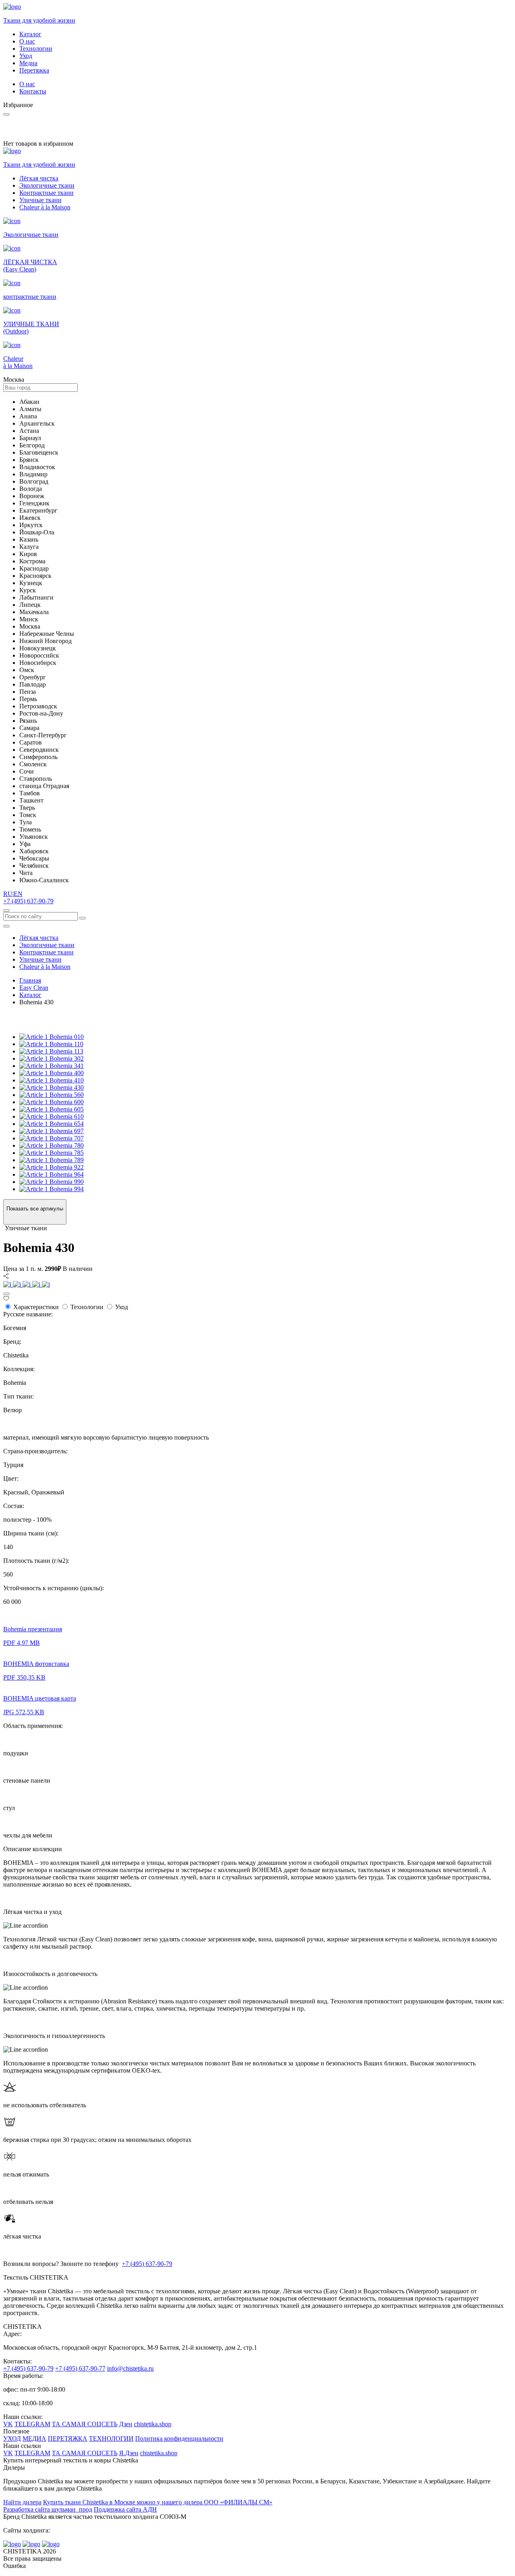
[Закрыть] (6, 1294)
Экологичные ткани (47, 185)
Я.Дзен (129, 2453)
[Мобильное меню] (6, 926)
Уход (26, 56)
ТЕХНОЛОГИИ (111, 2438)
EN (18, 894)
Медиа (28, 63)
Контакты (33, 91)
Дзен (126, 2424)
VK (8, 2424)
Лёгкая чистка (39, 178)
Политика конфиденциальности (179, 2438)
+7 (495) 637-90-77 (80, 2368)
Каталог (30, 34)
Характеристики (36, 1307)
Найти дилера (22, 2502)
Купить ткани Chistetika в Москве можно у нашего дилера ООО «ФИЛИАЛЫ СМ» (158, 2502)
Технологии (36, 49)
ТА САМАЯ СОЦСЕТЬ (85, 2424)
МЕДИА (34, 2438)
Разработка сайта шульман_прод (48, 2509)
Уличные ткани (40, 200)
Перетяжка (34, 70)
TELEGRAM (32, 2424)
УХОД (12, 2438)
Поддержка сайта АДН (125, 2509)
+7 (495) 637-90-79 (28, 901)
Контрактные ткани (46, 193)
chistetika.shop (153, 2424)
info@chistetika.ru (130, 2368)
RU (8, 894)
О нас (27, 41)
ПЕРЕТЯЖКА (68, 2438)
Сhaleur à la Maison (45, 207)
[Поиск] (6, 910)
